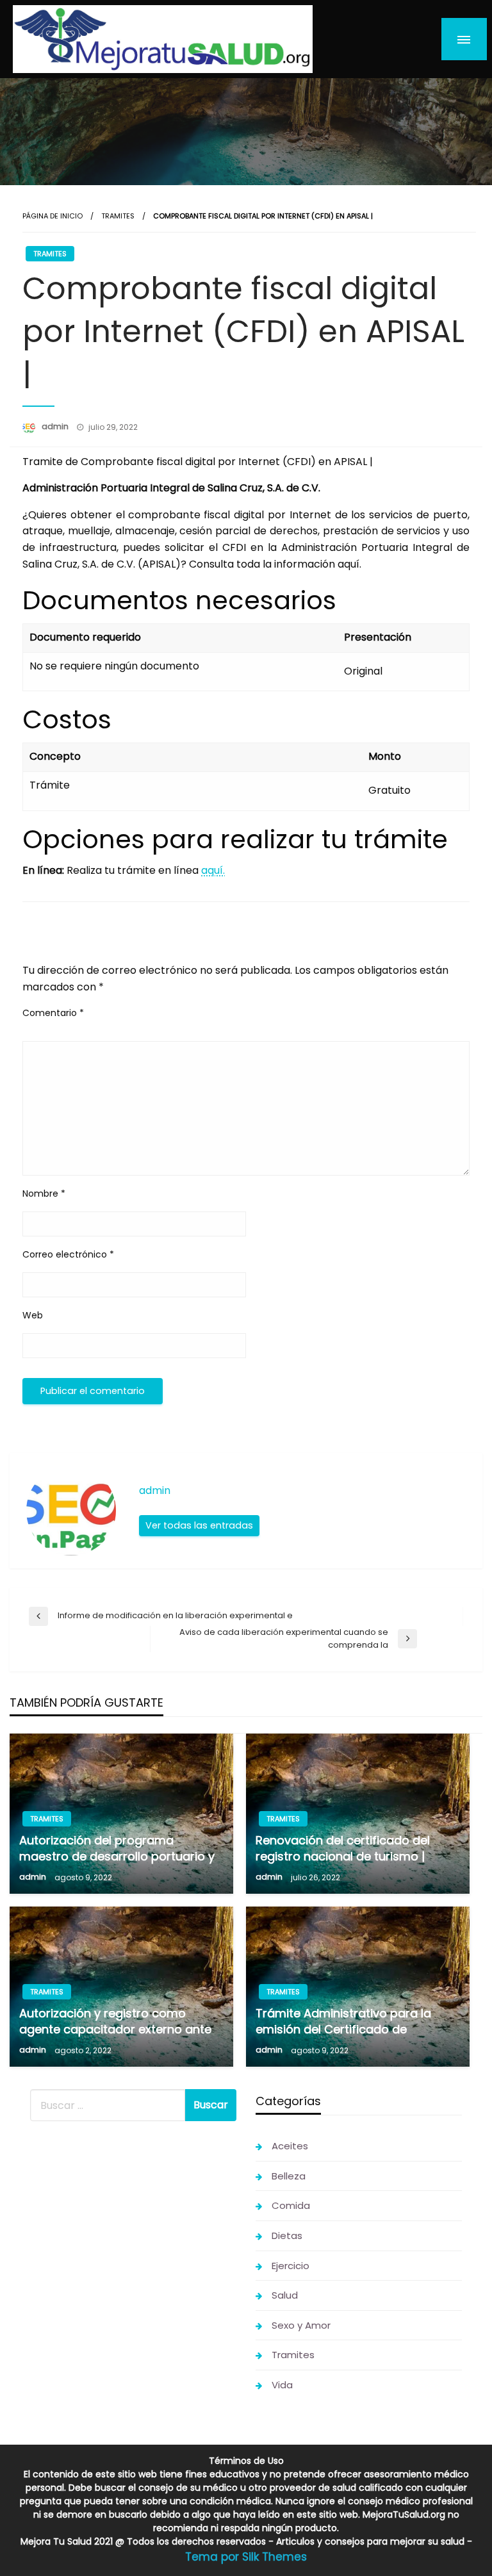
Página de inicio (53, 216)
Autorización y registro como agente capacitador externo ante (115, 2021)
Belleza (289, 2176)
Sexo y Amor (301, 2325)
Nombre (44, 1194)
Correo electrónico (68, 1254)
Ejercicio (291, 2266)
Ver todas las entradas (199, 1525)
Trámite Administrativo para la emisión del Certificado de (343, 2021)
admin (56, 426)
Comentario (53, 1013)
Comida (291, 2205)
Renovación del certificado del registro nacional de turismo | (343, 1848)
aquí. (213, 870)
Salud (285, 2295)
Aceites (290, 2146)
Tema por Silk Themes (246, 2557)
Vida (282, 2385)
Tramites (118, 216)
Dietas (287, 2236)
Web (33, 1315)
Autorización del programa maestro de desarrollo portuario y (117, 1848)
